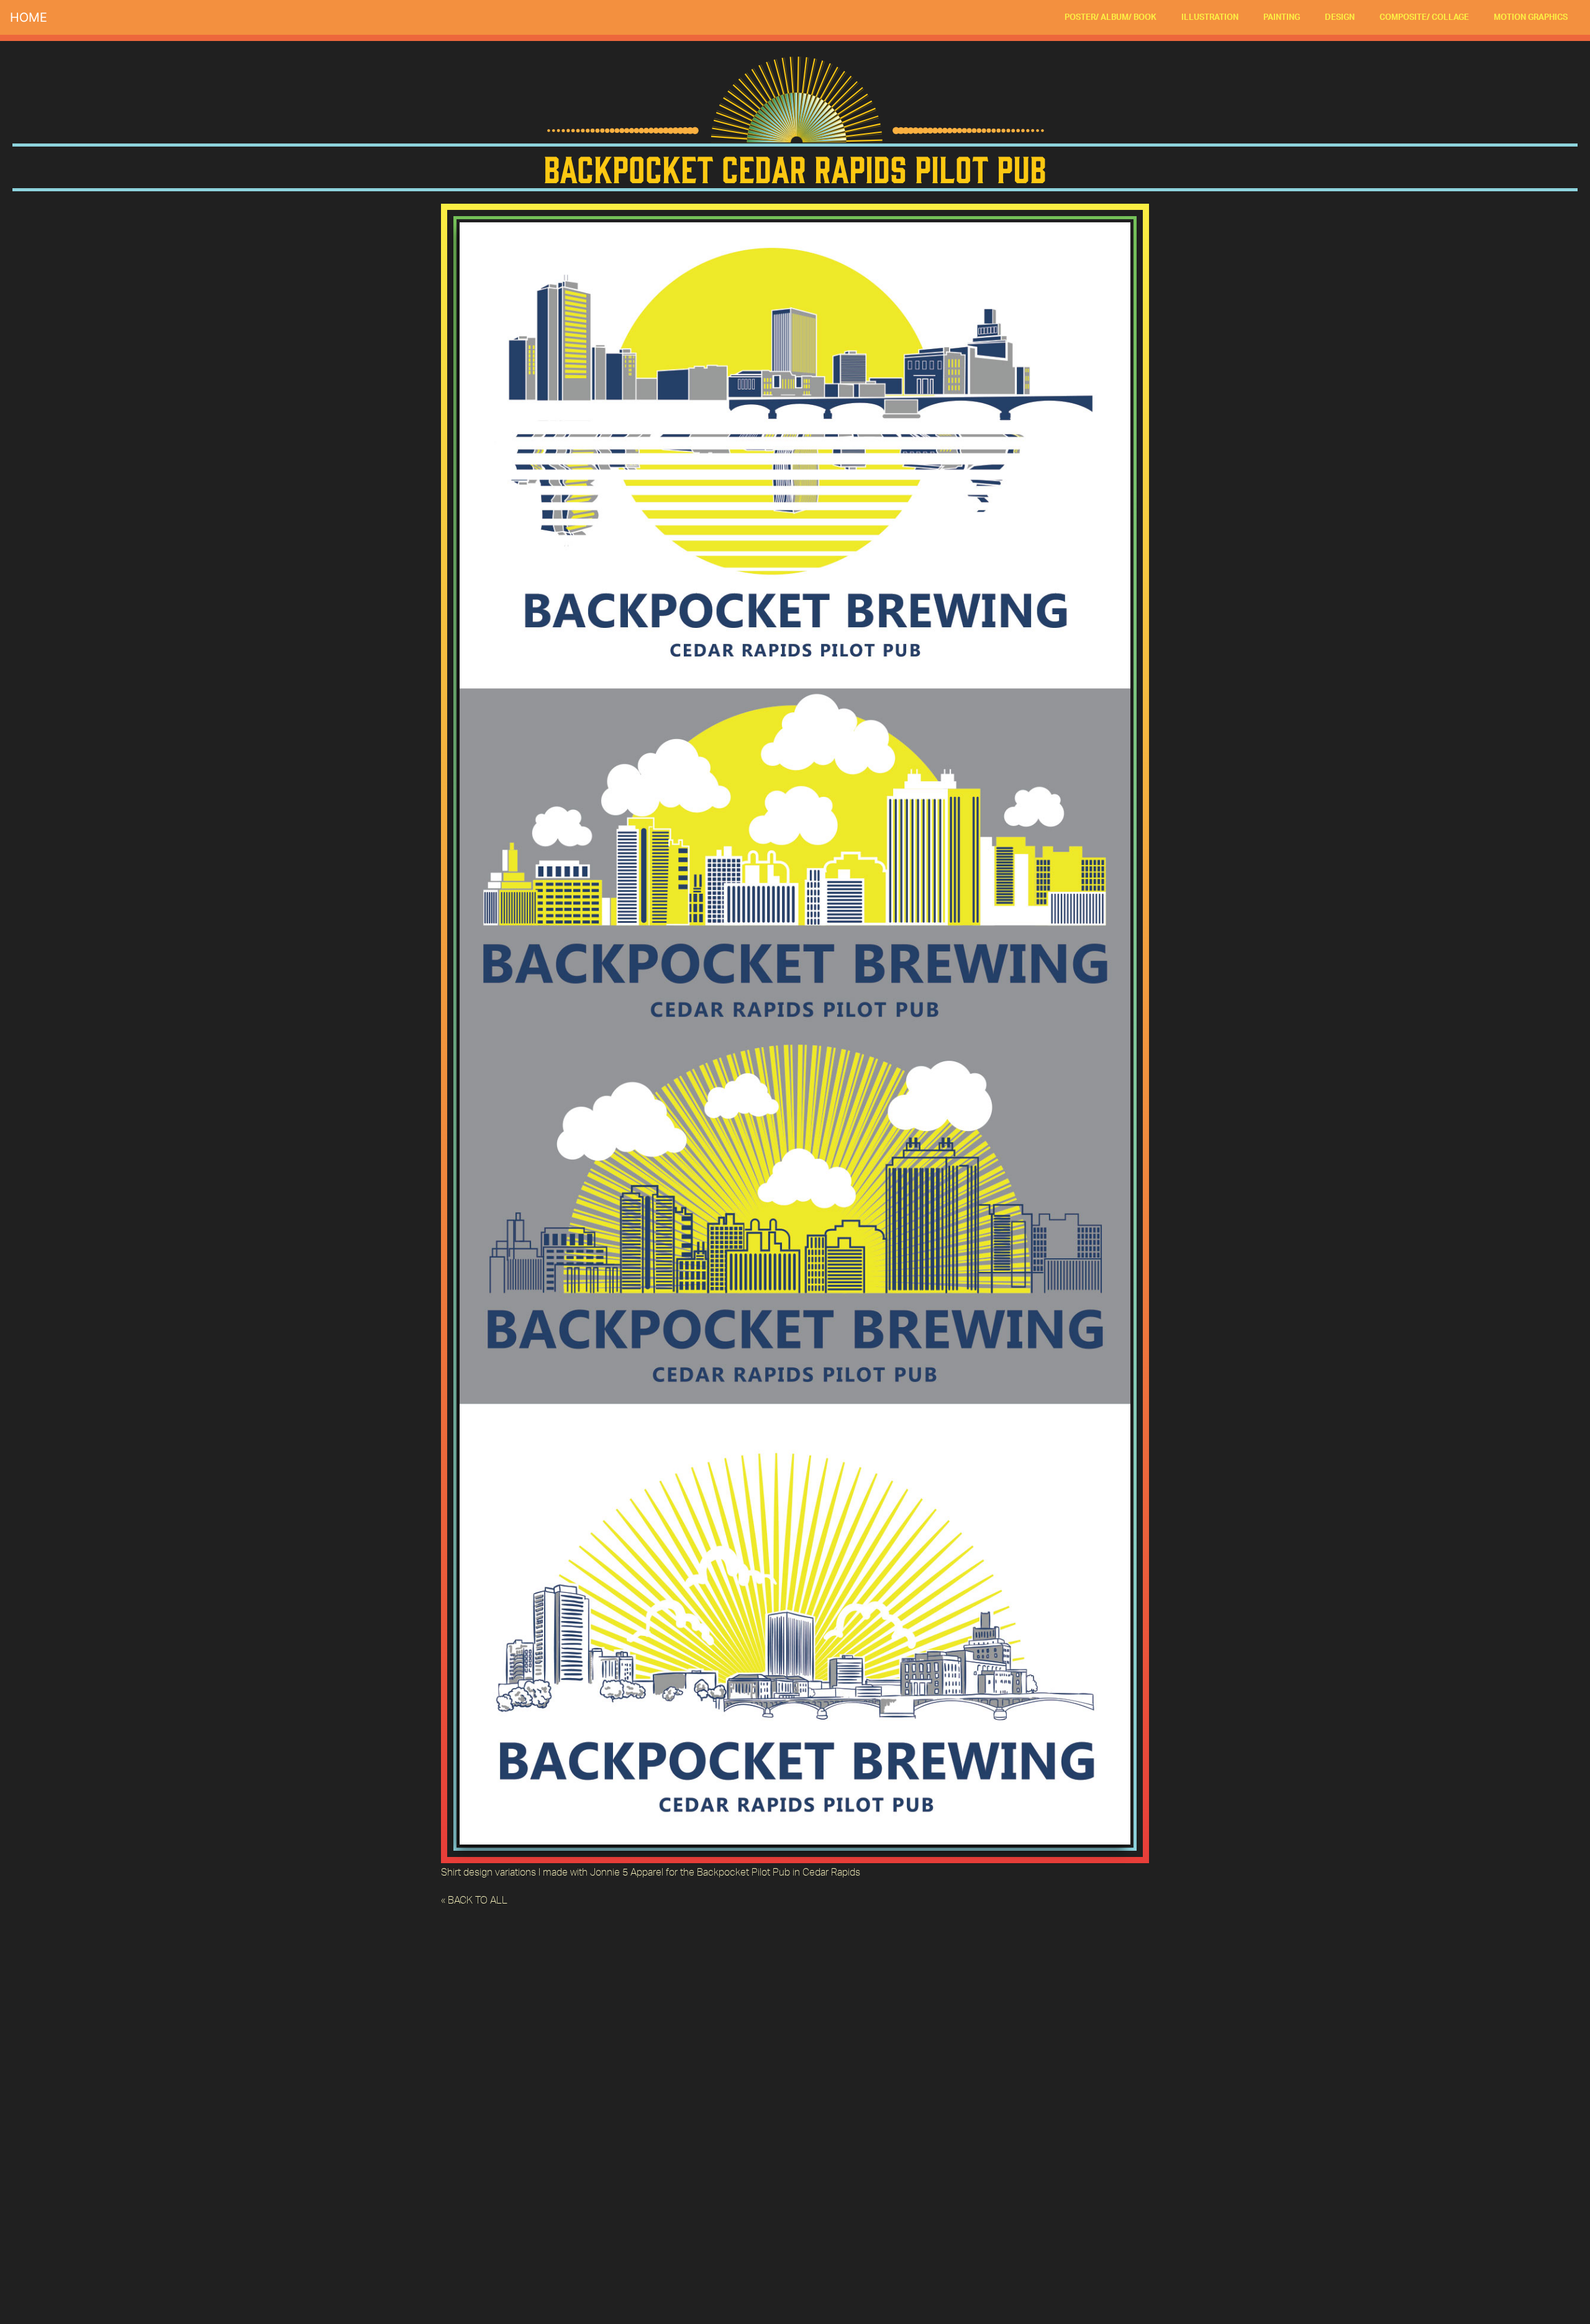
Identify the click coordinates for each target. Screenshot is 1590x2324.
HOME (29, 17)
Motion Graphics (1531, 17)
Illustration (1210, 17)
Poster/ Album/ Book (1111, 17)
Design (1340, 17)
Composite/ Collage (1424, 17)
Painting (1282, 17)
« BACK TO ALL (474, 1900)
